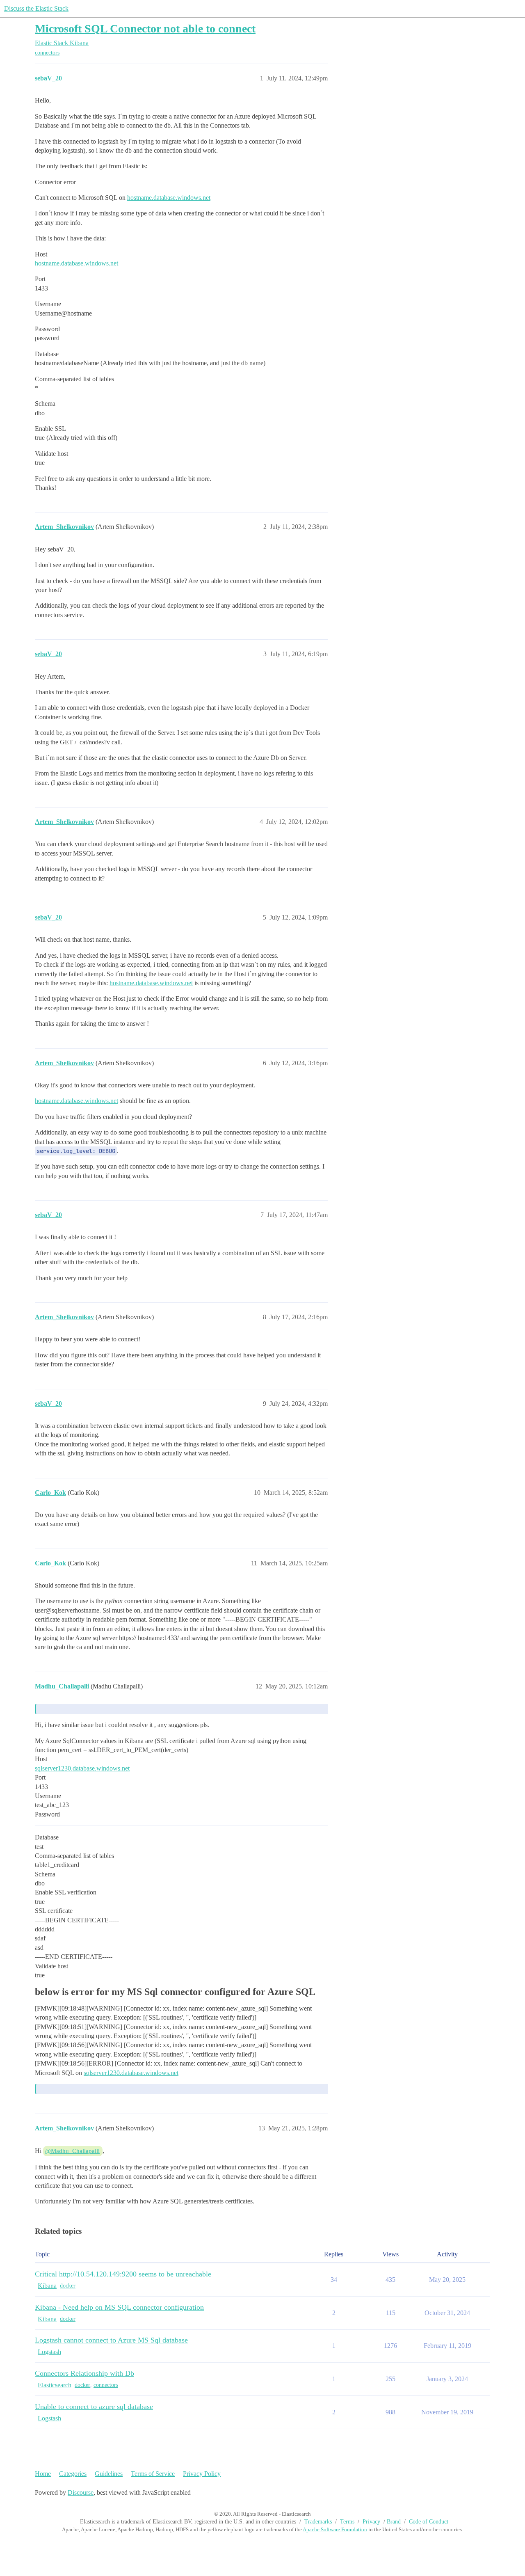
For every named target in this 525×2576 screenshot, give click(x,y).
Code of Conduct (429, 2522)
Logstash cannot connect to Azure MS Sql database (111, 2340)
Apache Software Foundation (335, 2529)
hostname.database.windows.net (169, 198)
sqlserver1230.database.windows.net (82, 1768)
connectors (47, 53)
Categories (73, 2474)
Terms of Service (153, 2474)
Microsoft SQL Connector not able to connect (145, 29)
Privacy (371, 2522)
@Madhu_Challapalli (72, 2151)
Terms (347, 2522)
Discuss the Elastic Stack (36, 8)
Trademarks (318, 2522)
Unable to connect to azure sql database (94, 2407)
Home (43, 2474)
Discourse (81, 2492)
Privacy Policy (202, 2474)
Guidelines (109, 2474)
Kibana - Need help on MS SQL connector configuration (119, 2307)
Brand (394, 2522)
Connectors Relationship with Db (84, 2373)
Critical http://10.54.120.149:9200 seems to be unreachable (123, 2274)
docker (68, 2286)
